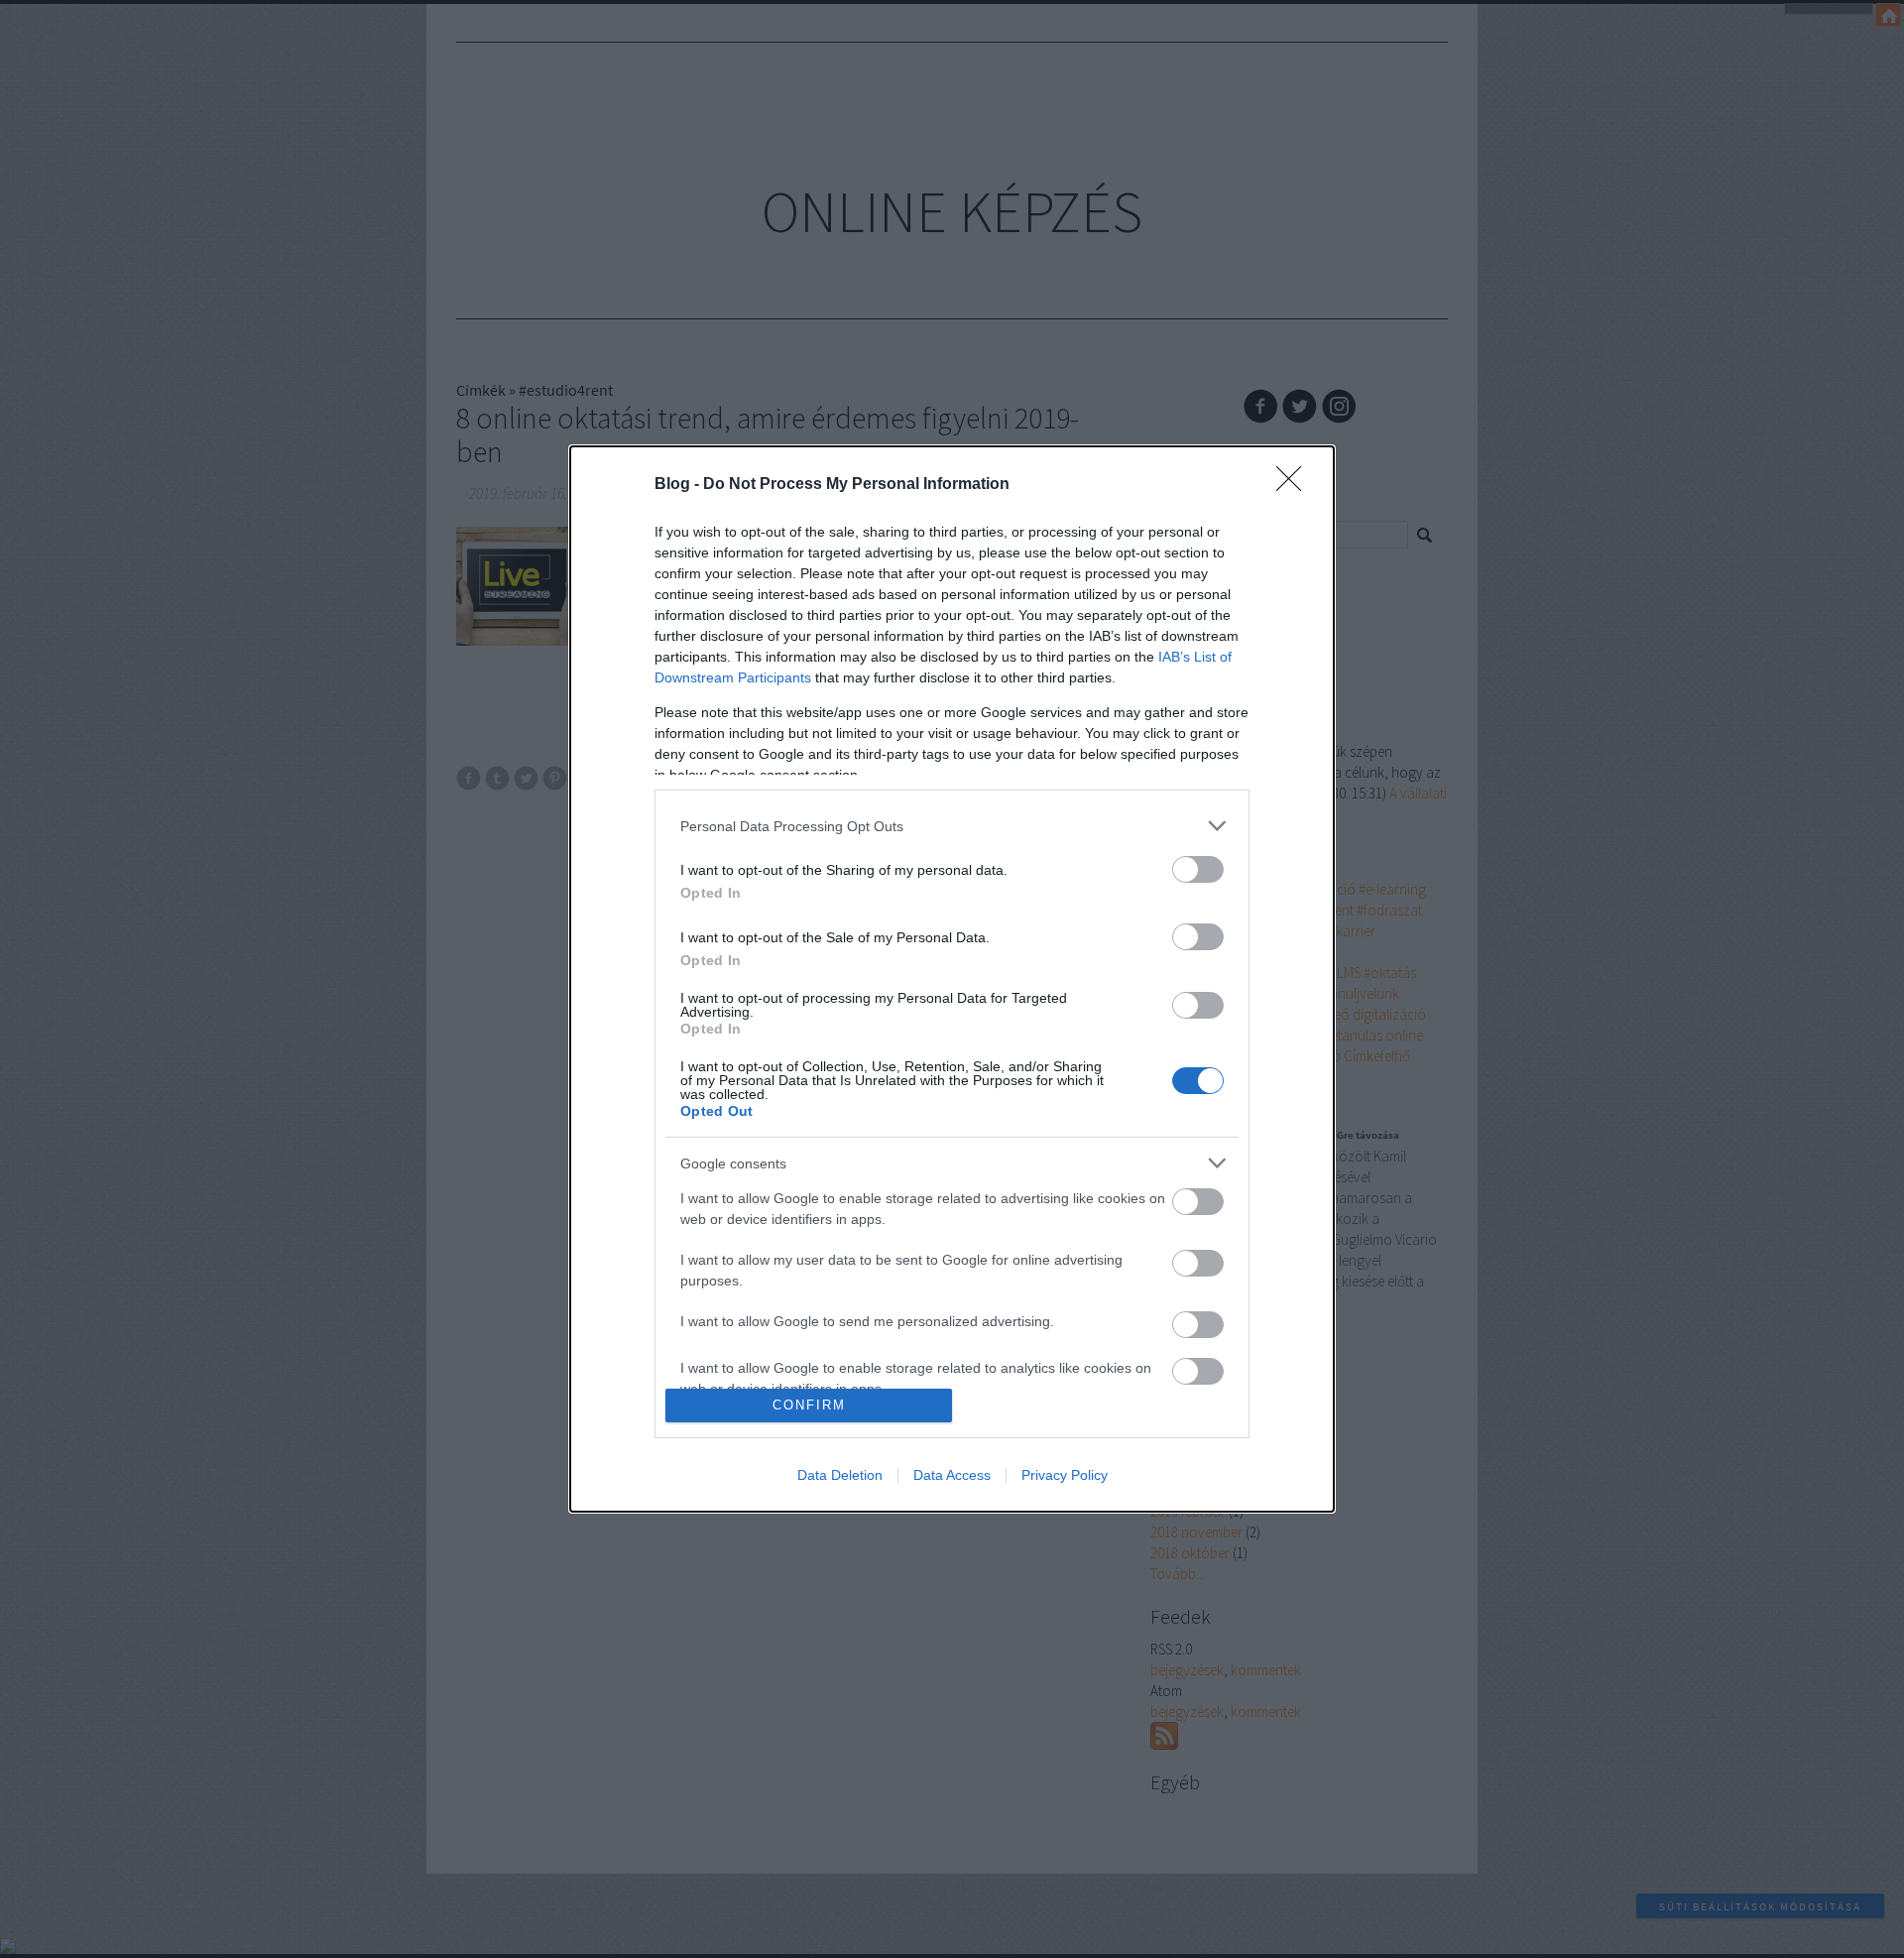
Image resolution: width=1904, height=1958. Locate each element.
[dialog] (952, 979)
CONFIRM (809, 1405)
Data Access (952, 1475)
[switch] (1198, 869)
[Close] (1295, 485)
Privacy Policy (1065, 1475)
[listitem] (952, 826)
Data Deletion (840, 1475)
